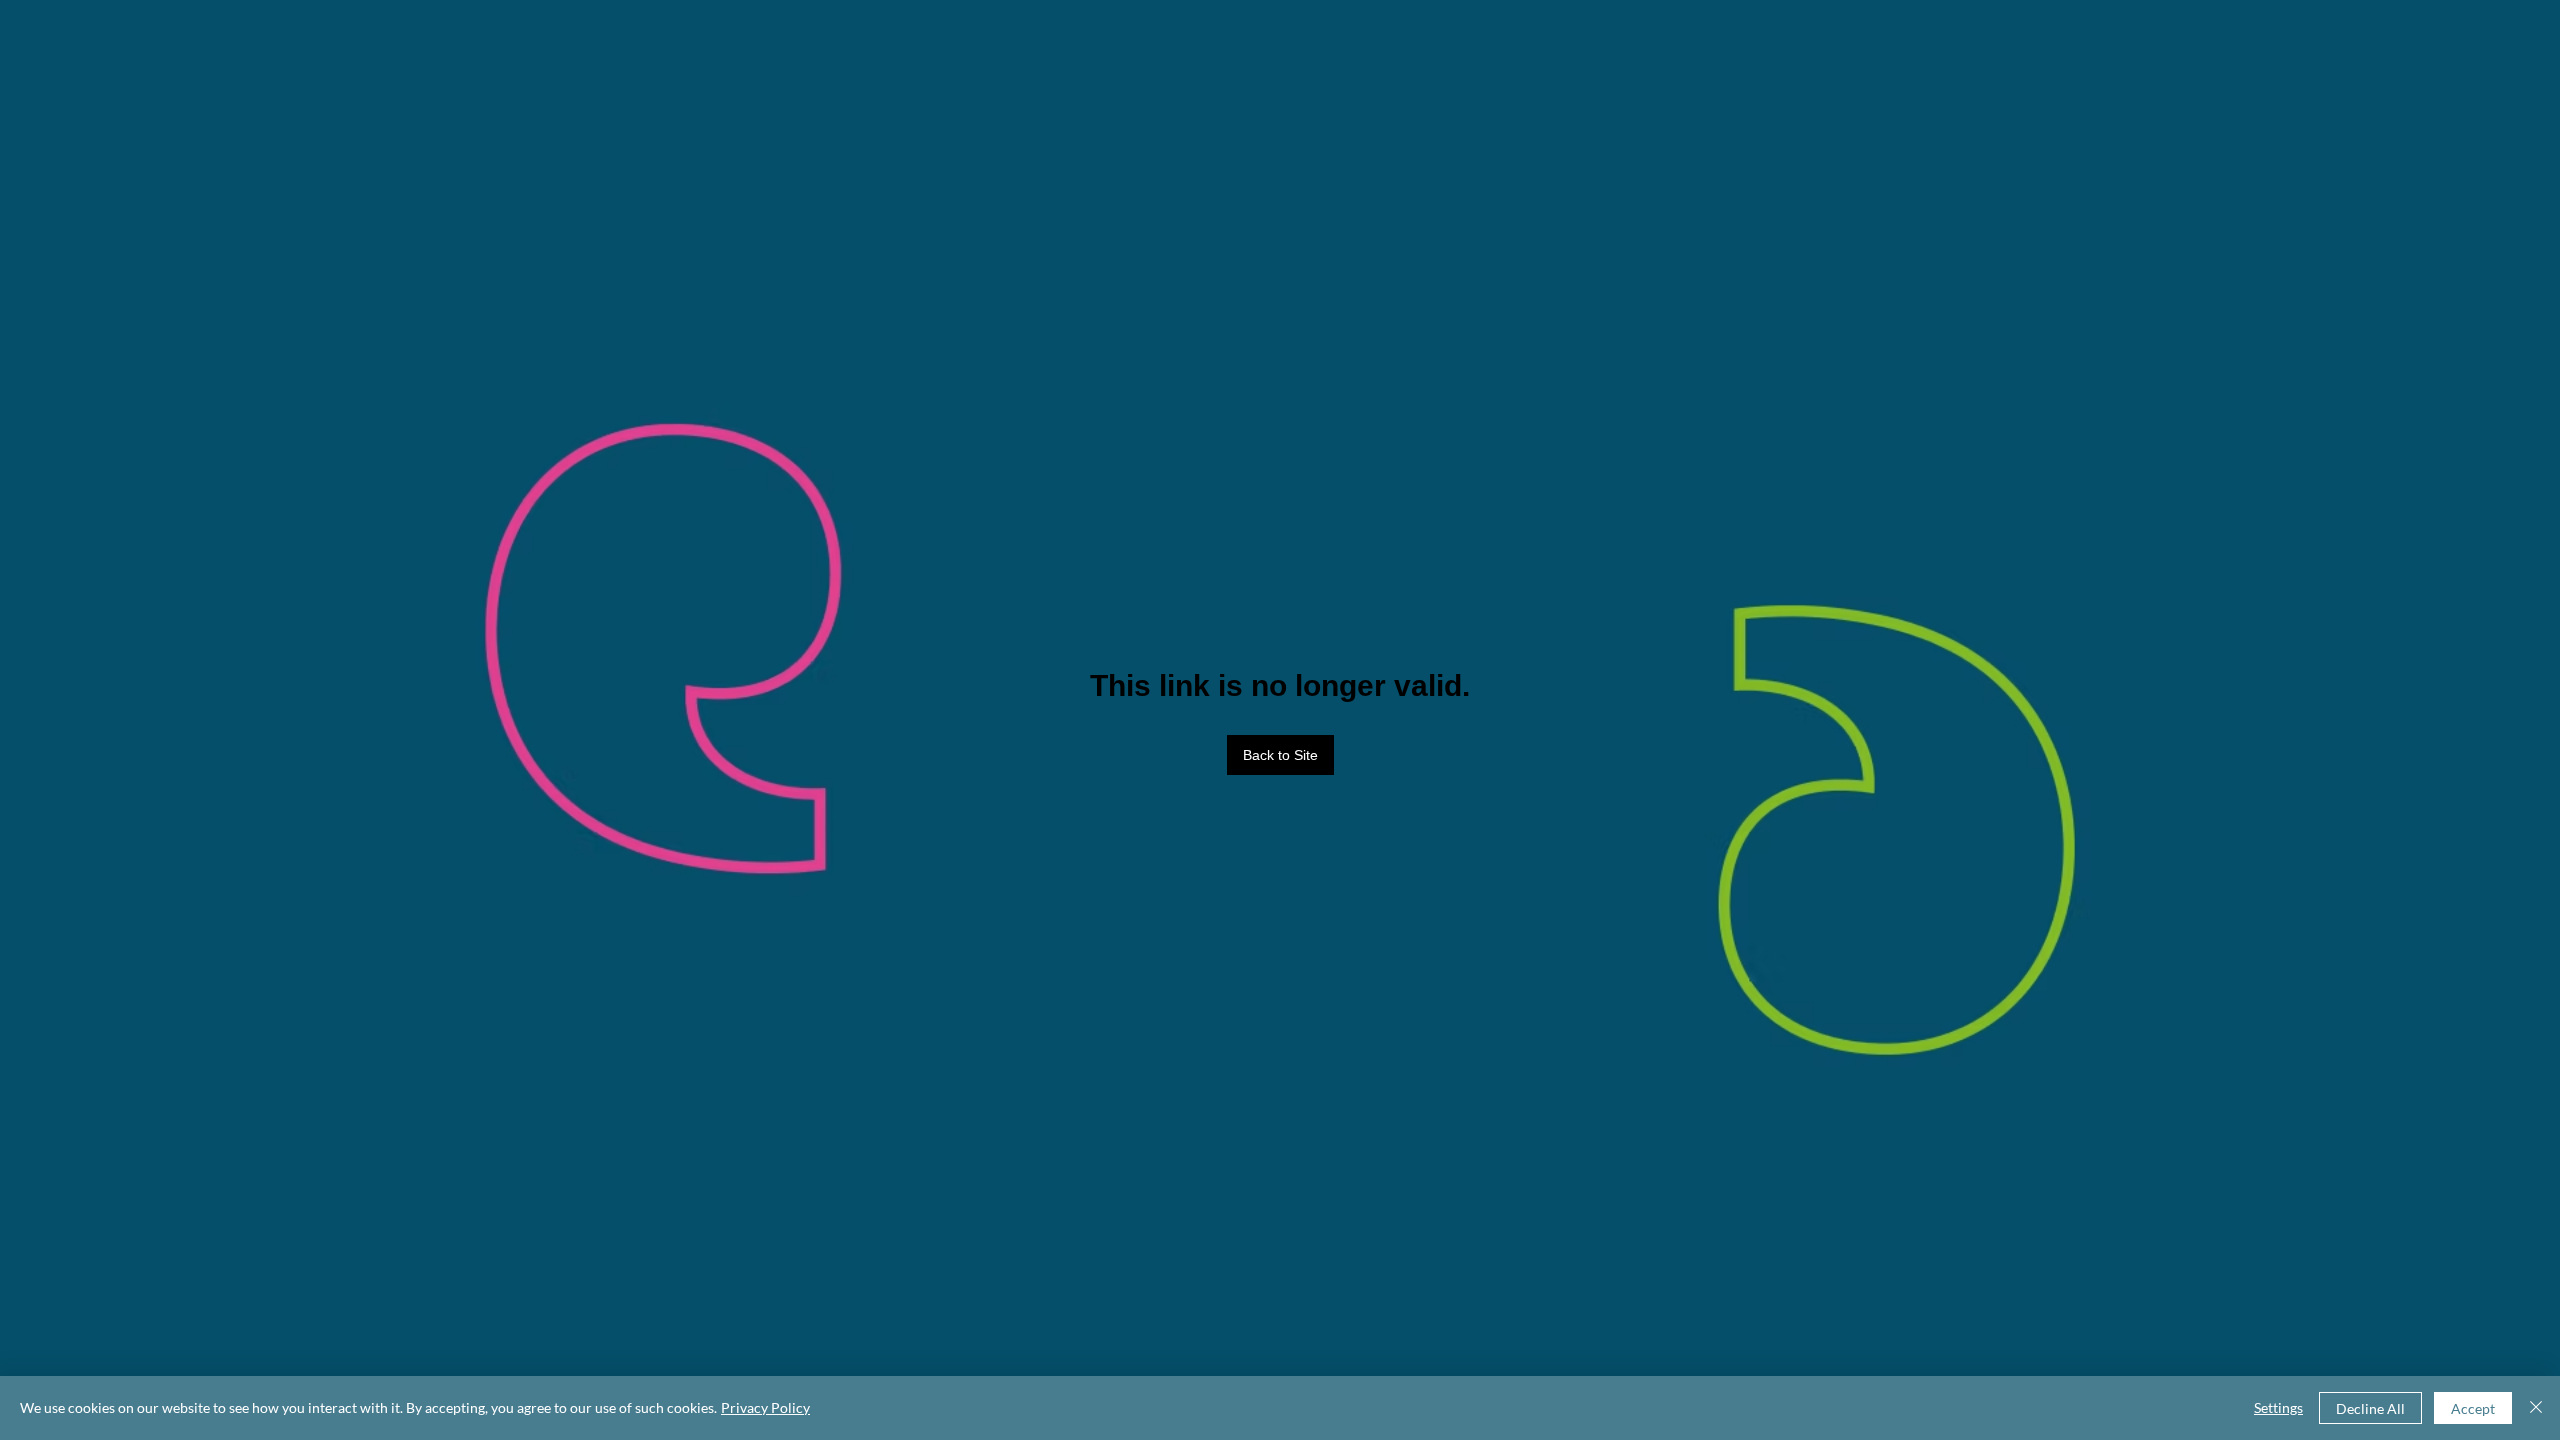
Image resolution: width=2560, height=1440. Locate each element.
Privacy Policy (765, 1407)
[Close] (2536, 1408)
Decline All (2370, 1408)
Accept (2473, 1408)
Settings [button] (2278, 1407)
